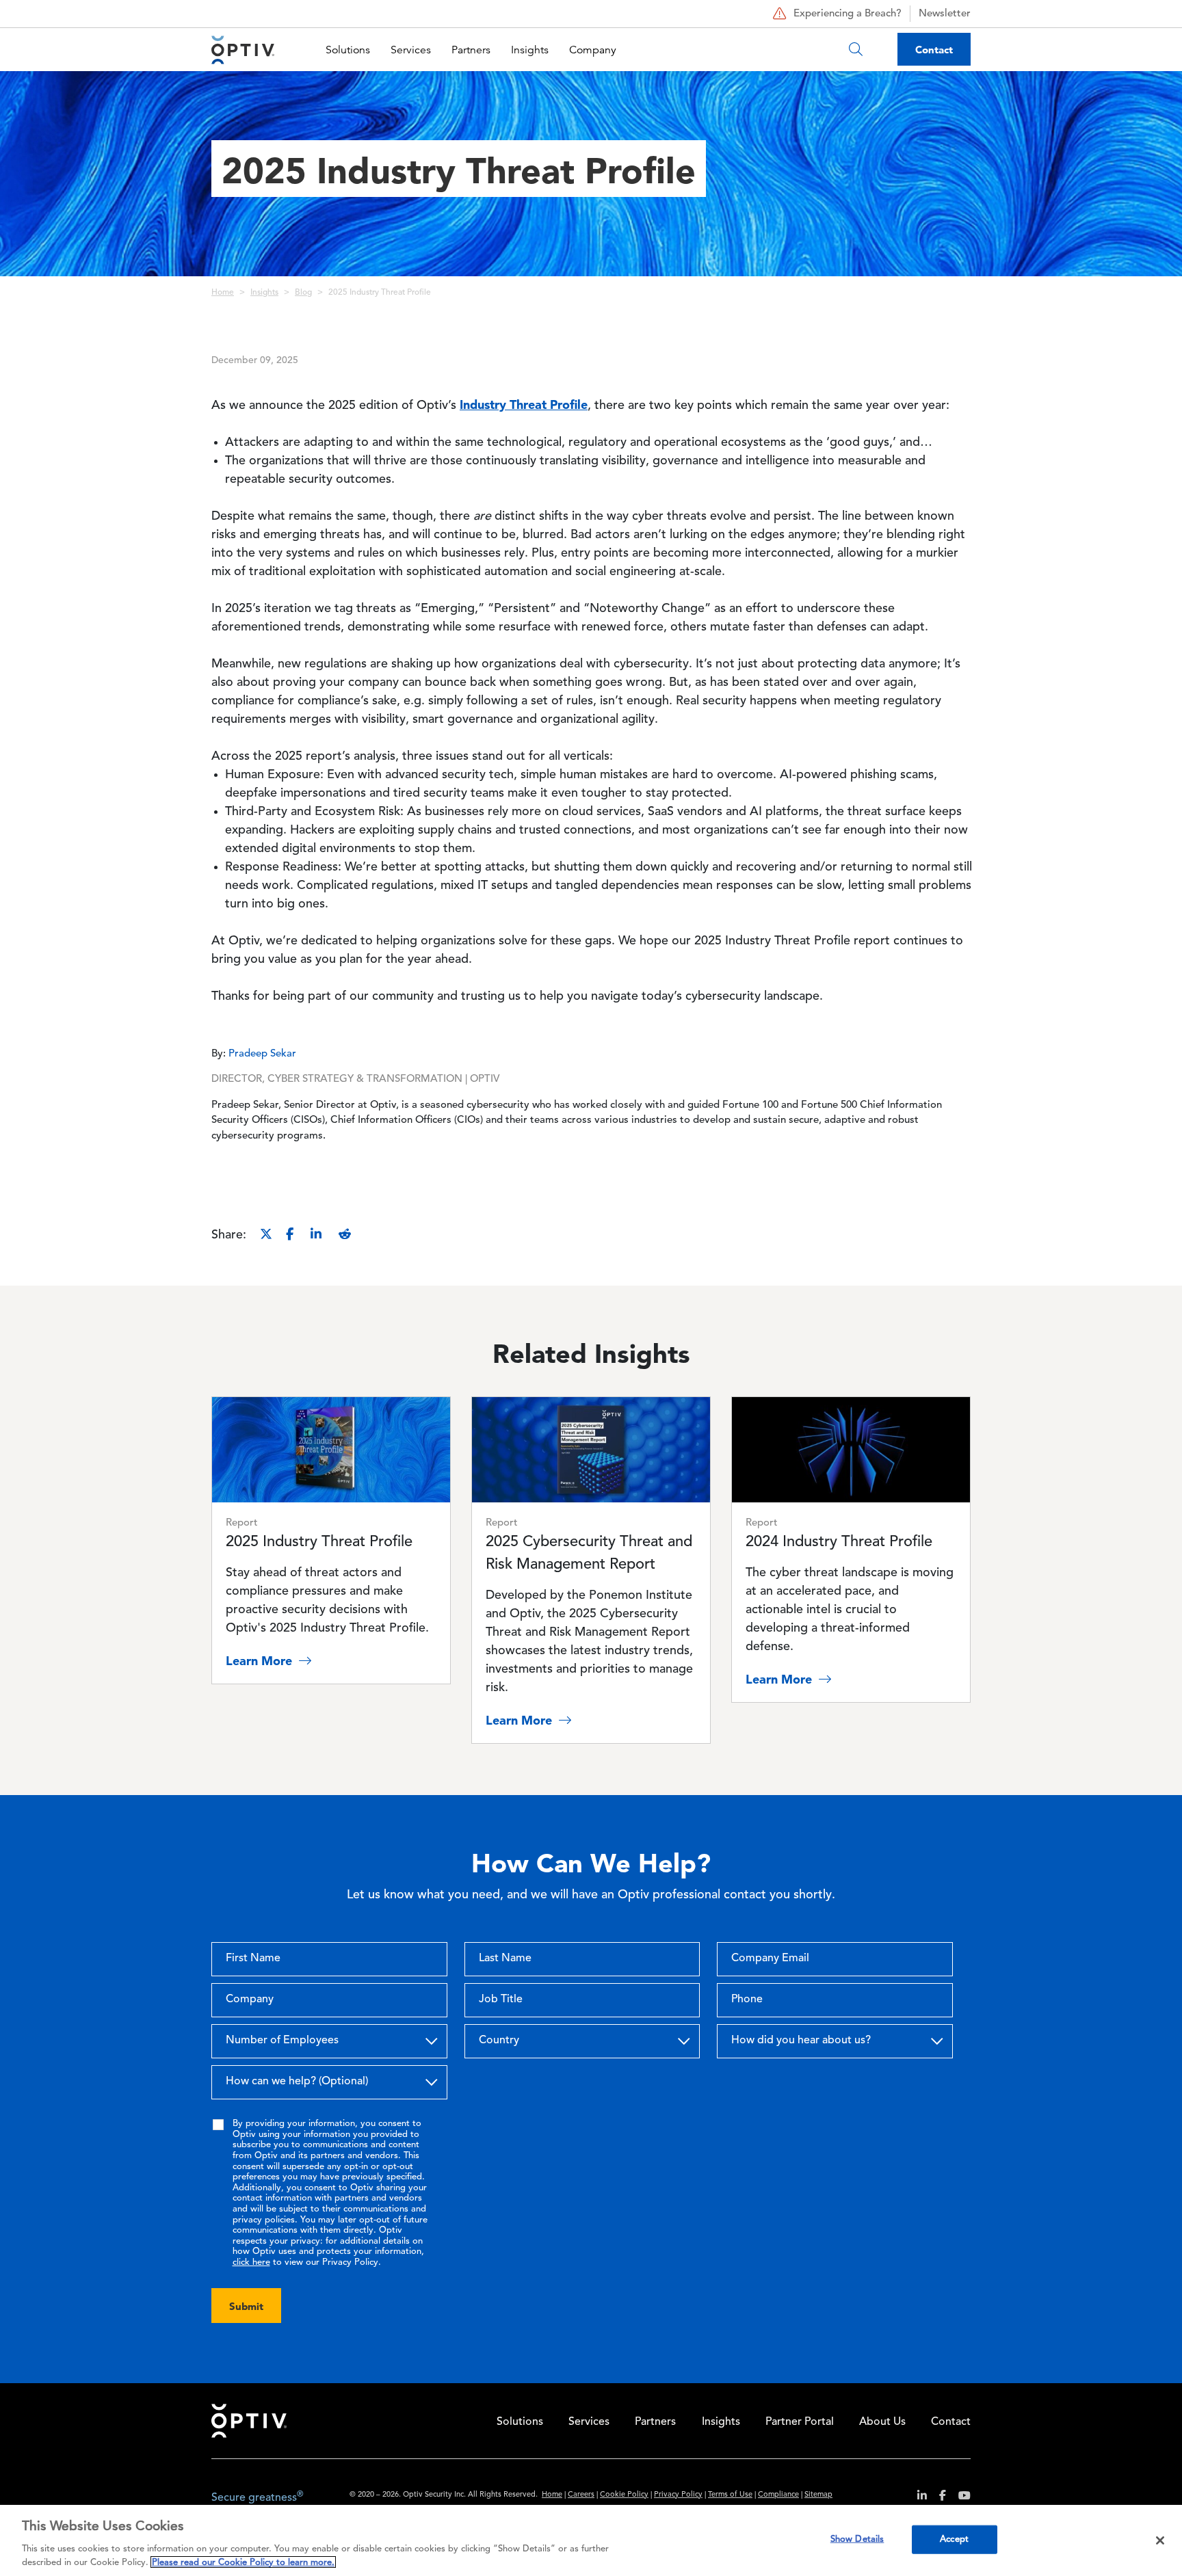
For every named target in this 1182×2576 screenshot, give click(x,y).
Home (223, 293)
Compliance (778, 2495)
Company (593, 50)
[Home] (243, 50)
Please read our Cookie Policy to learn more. (243, 2562)
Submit (246, 2306)
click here (251, 2262)
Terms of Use (730, 2495)
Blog (303, 293)
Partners (471, 50)
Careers (581, 2495)
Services (411, 50)
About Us (882, 2422)
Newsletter (945, 14)
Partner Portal (800, 2422)
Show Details (857, 2539)
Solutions (348, 50)
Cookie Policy (624, 2495)
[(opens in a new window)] (917, 2498)
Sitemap (818, 2495)
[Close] (1160, 2540)
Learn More (261, 1661)
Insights (530, 50)
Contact (934, 50)
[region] (591, 2540)
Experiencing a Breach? (848, 14)
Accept (954, 2539)
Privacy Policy (678, 2495)
